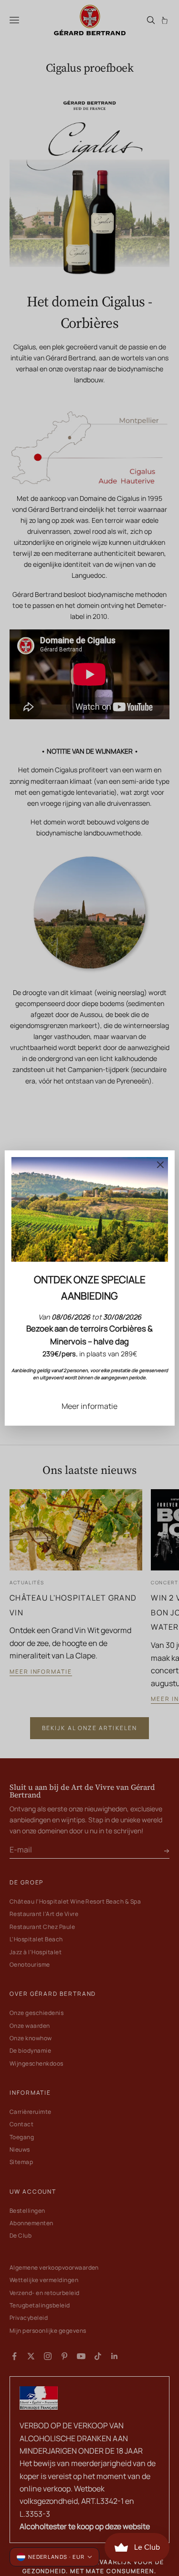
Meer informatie (89, 1406)
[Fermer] (160, 1165)
